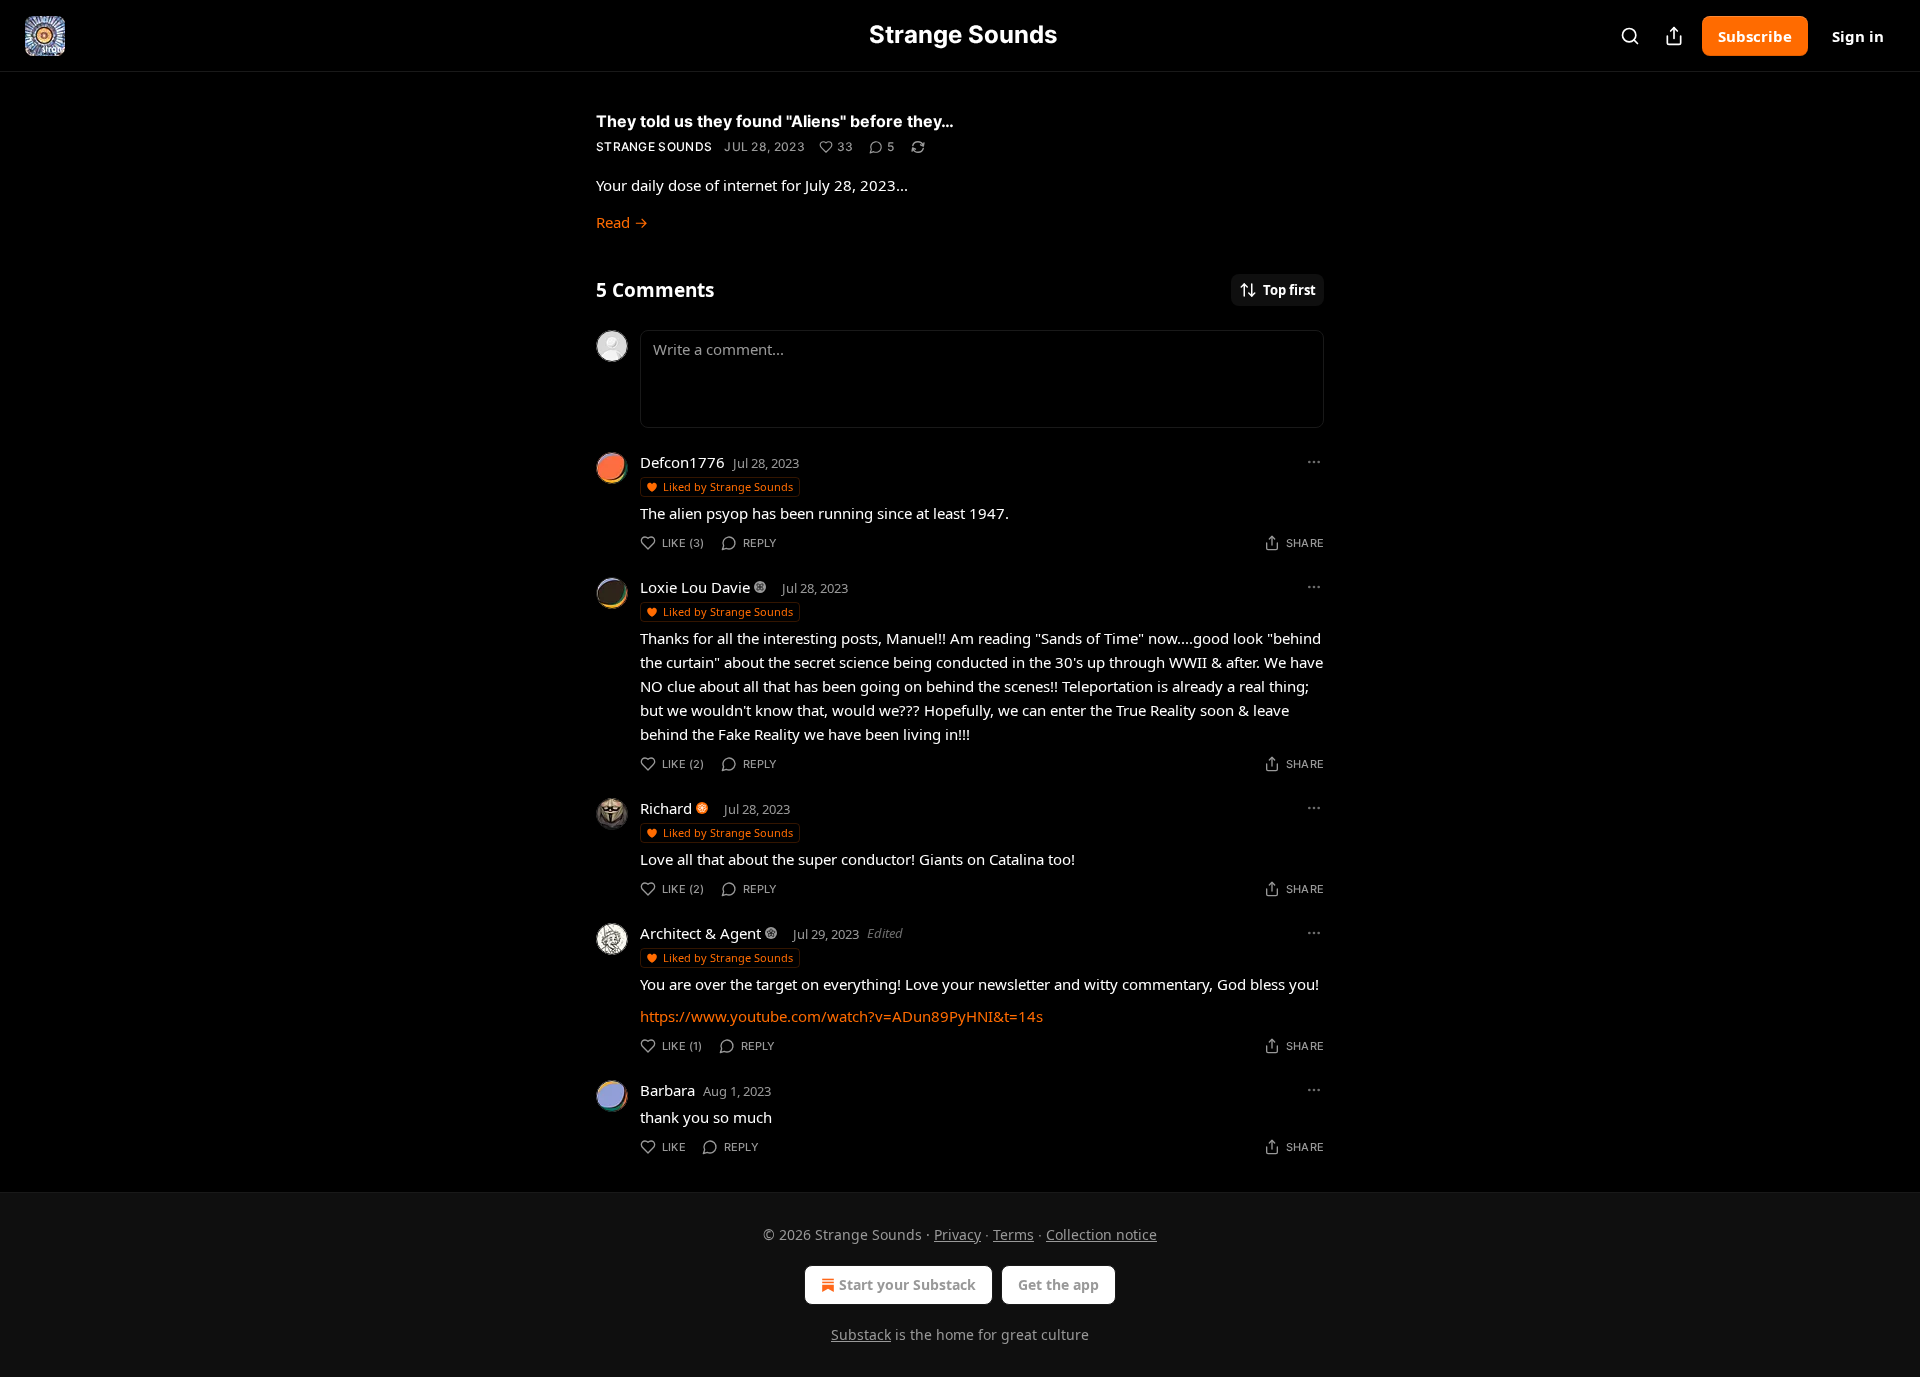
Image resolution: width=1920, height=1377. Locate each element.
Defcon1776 (682, 462)
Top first (1289, 290)
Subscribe (1755, 36)
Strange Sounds (654, 146)
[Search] (1630, 36)
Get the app (1058, 1284)
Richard (666, 808)
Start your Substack (907, 1284)
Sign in (1858, 36)
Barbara (667, 1090)
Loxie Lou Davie (695, 587)
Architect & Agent (700, 933)
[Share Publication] (1674, 36)
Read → (622, 222)
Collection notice (1101, 1234)
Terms (1013, 1234)
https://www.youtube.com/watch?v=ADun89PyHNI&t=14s (841, 1016)
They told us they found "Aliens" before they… (775, 121)
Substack (861, 1334)
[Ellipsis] (1314, 462)
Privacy (957, 1234)
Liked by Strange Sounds (728, 486)
